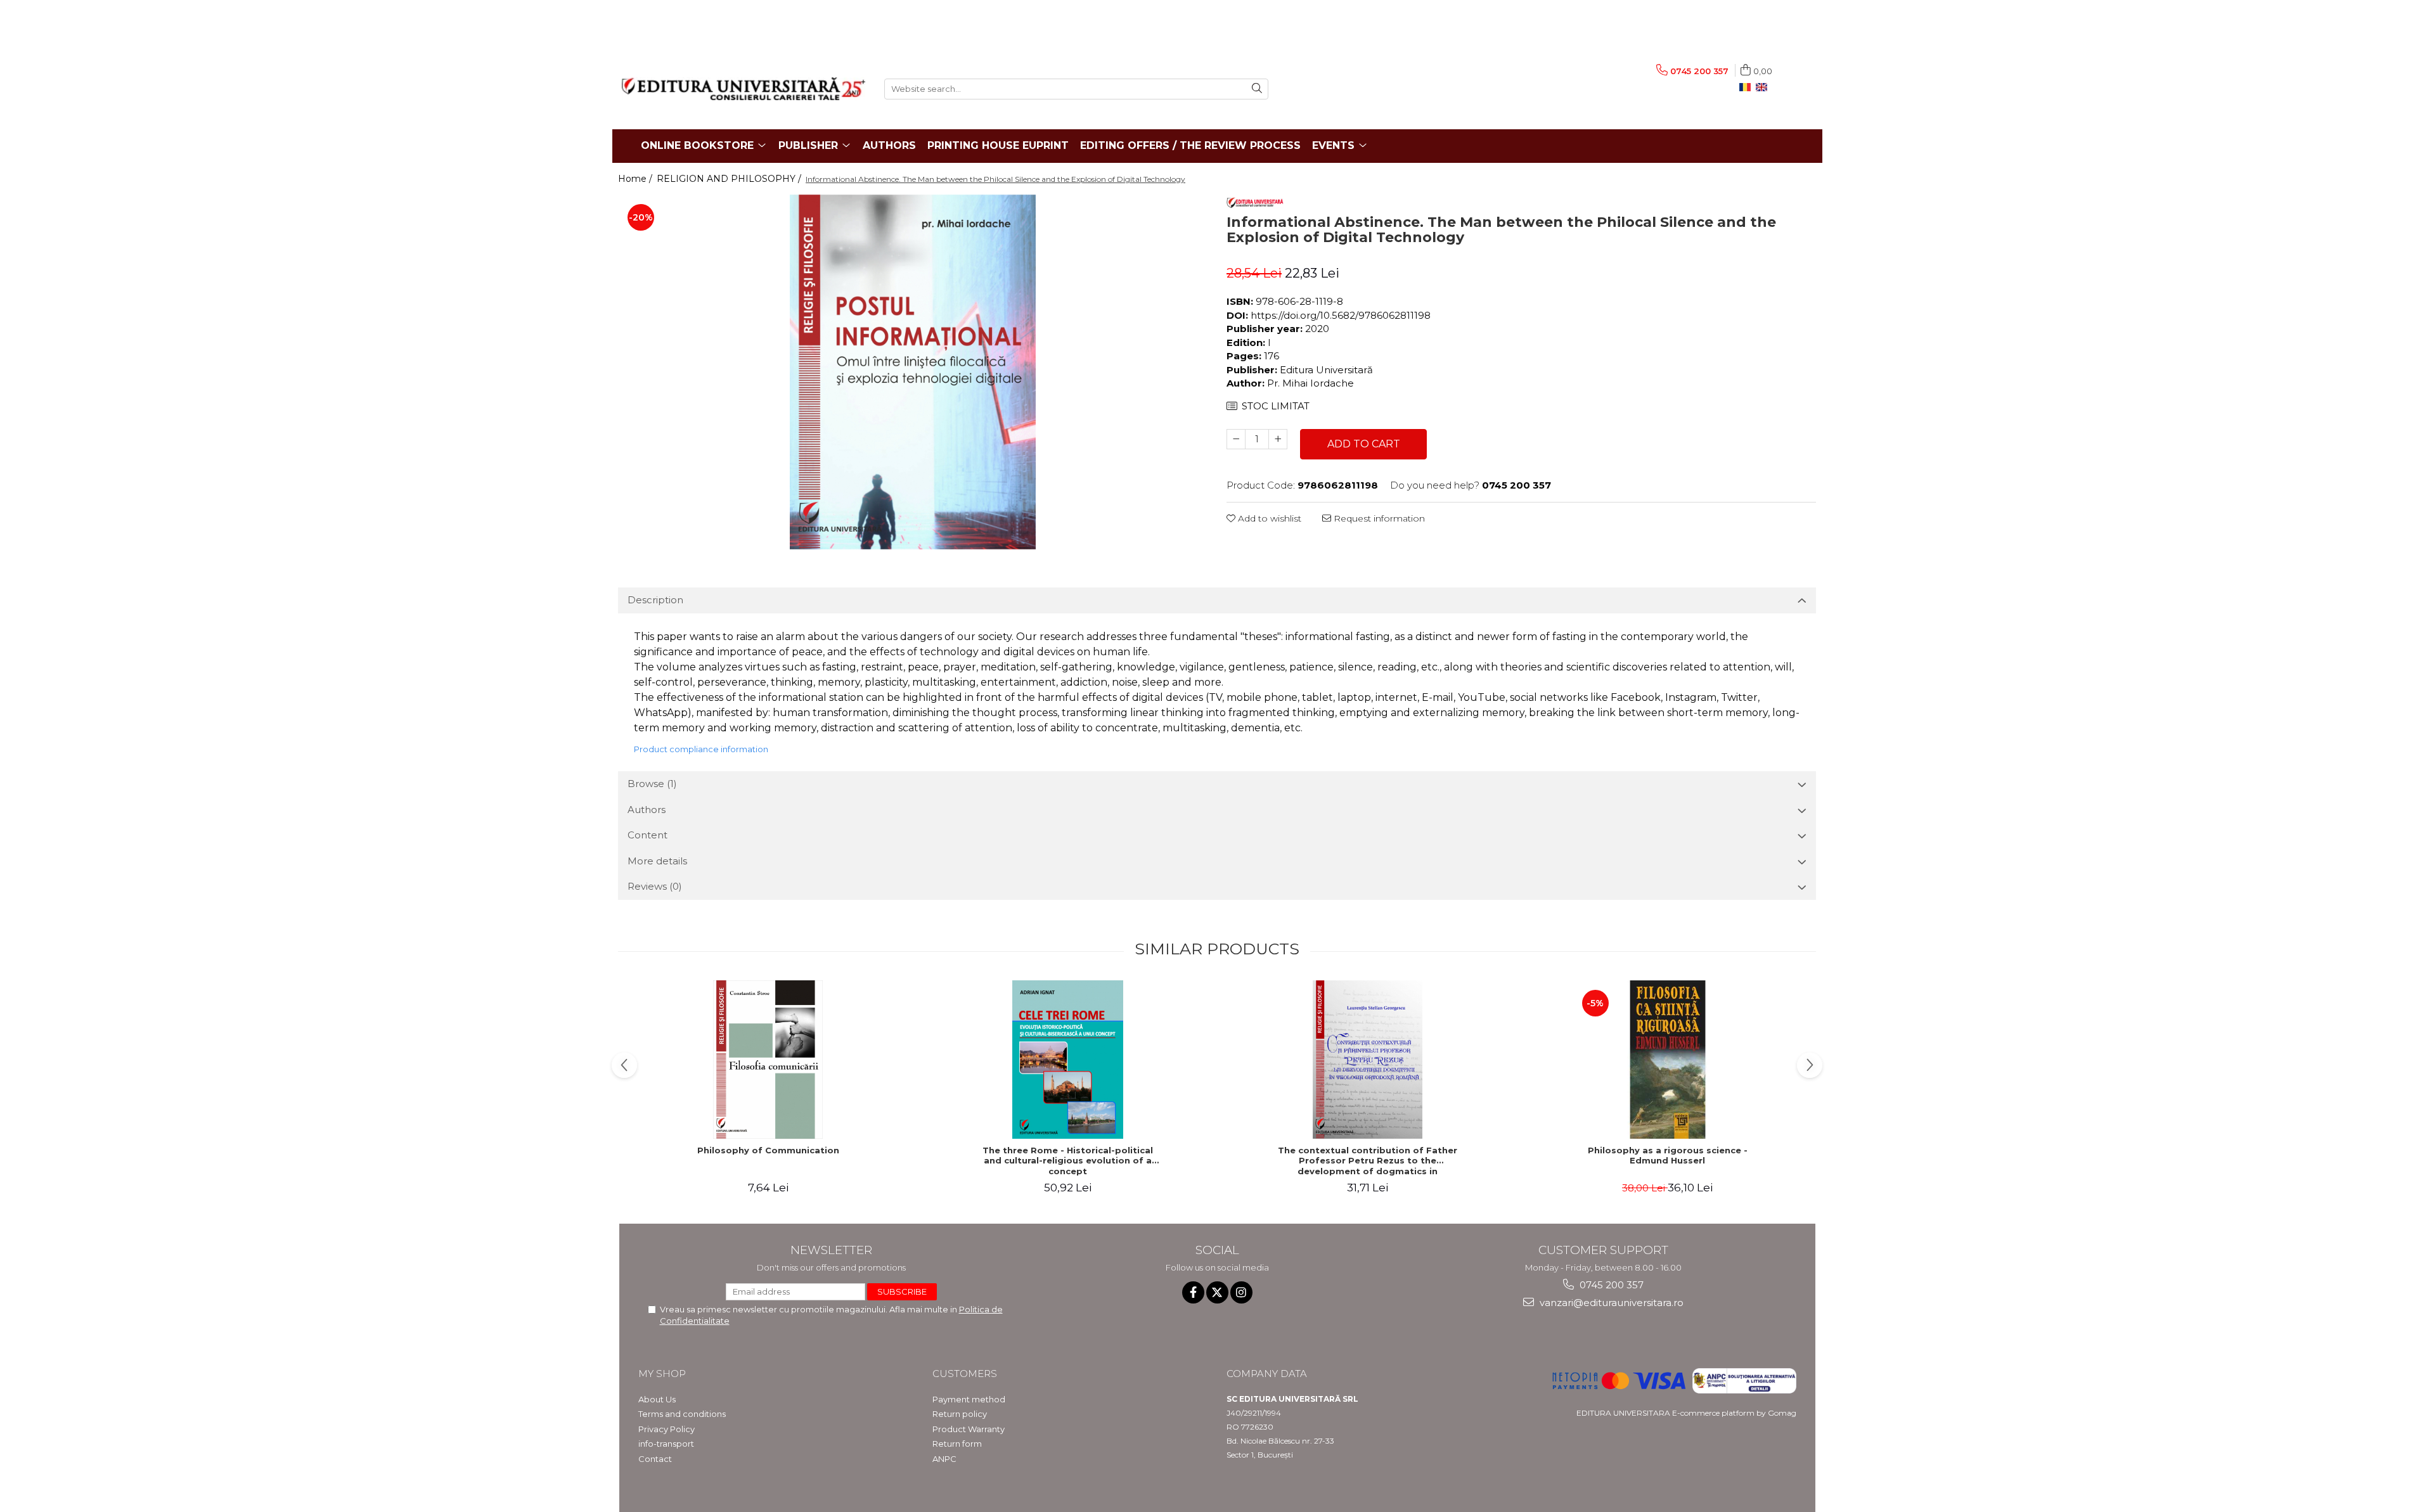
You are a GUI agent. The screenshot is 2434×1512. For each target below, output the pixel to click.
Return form (957, 1444)
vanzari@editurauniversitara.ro (1610, 1303)
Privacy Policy (666, 1429)
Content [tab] (647, 835)
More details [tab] (657, 861)
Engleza (1764, 87)
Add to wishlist (1268, 518)
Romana (1748, 87)
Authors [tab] (647, 810)
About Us (657, 1399)
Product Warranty (969, 1429)
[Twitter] (1217, 1292)
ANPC (944, 1459)
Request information (1378, 518)
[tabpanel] (913, 372)
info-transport (666, 1444)
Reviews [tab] (655, 886)
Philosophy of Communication (768, 1150)
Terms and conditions (682, 1414)
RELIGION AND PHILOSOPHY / (730, 179)
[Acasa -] (744, 89)
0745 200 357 (1610, 1285)
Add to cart (1364, 444)
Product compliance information (701, 749)
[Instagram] (1241, 1292)
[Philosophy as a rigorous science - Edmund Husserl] (1668, 1060)
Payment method (969, 1399)
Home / (636, 179)
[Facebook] (1193, 1292)
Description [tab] (655, 600)
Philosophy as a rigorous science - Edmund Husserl (1668, 1156)
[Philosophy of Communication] (768, 1060)
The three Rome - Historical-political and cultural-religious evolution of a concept (1068, 1161)
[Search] (1257, 89)
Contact (655, 1459)
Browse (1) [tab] (652, 784)
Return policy (960, 1414)
